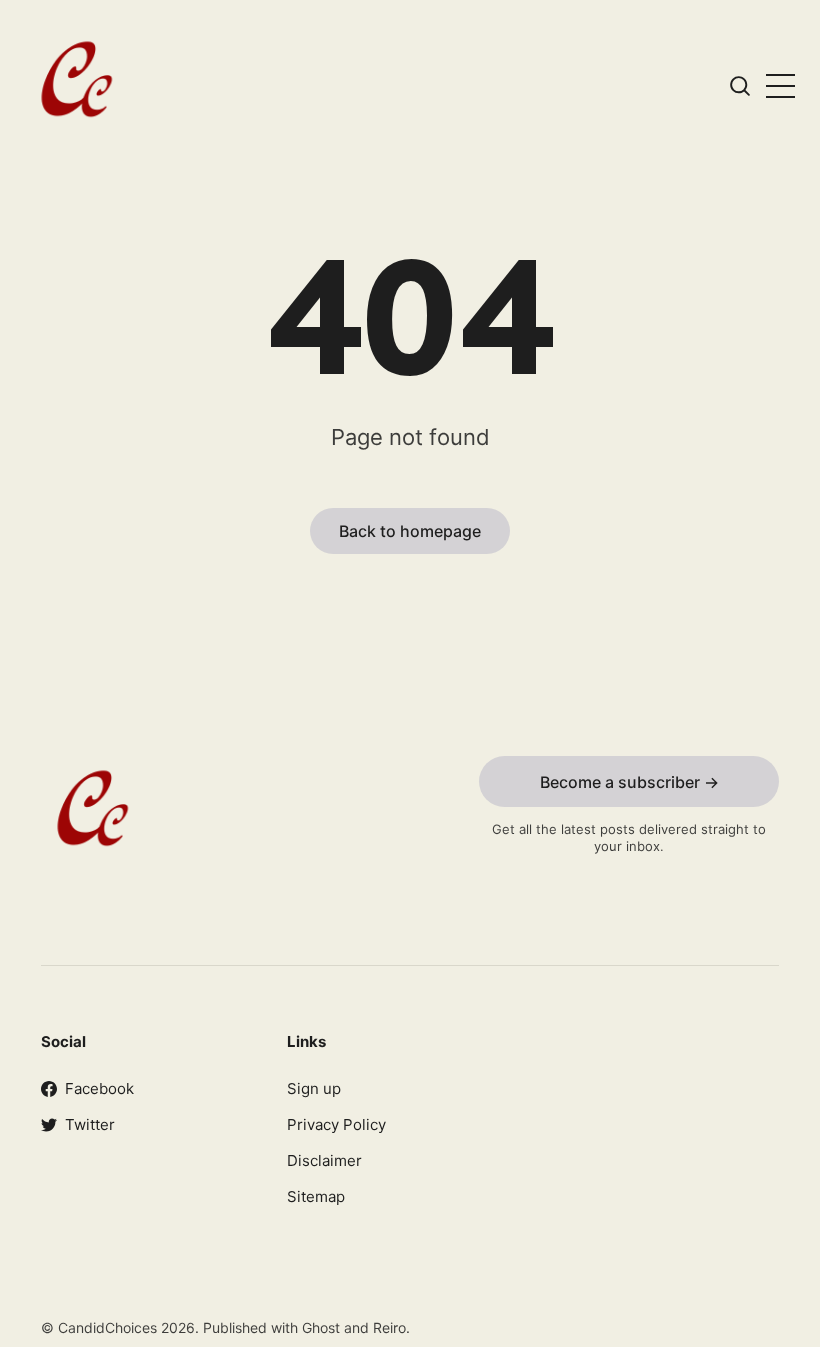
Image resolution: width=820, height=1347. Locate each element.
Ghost (321, 1327)
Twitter (90, 1124)
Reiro (389, 1327)
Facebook (99, 1088)
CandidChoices (109, 1327)
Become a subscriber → (629, 782)
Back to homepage (410, 531)
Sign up (314, 1088)
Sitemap (316, 1196)
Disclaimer (324, 1160)
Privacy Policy (336, 1124)
